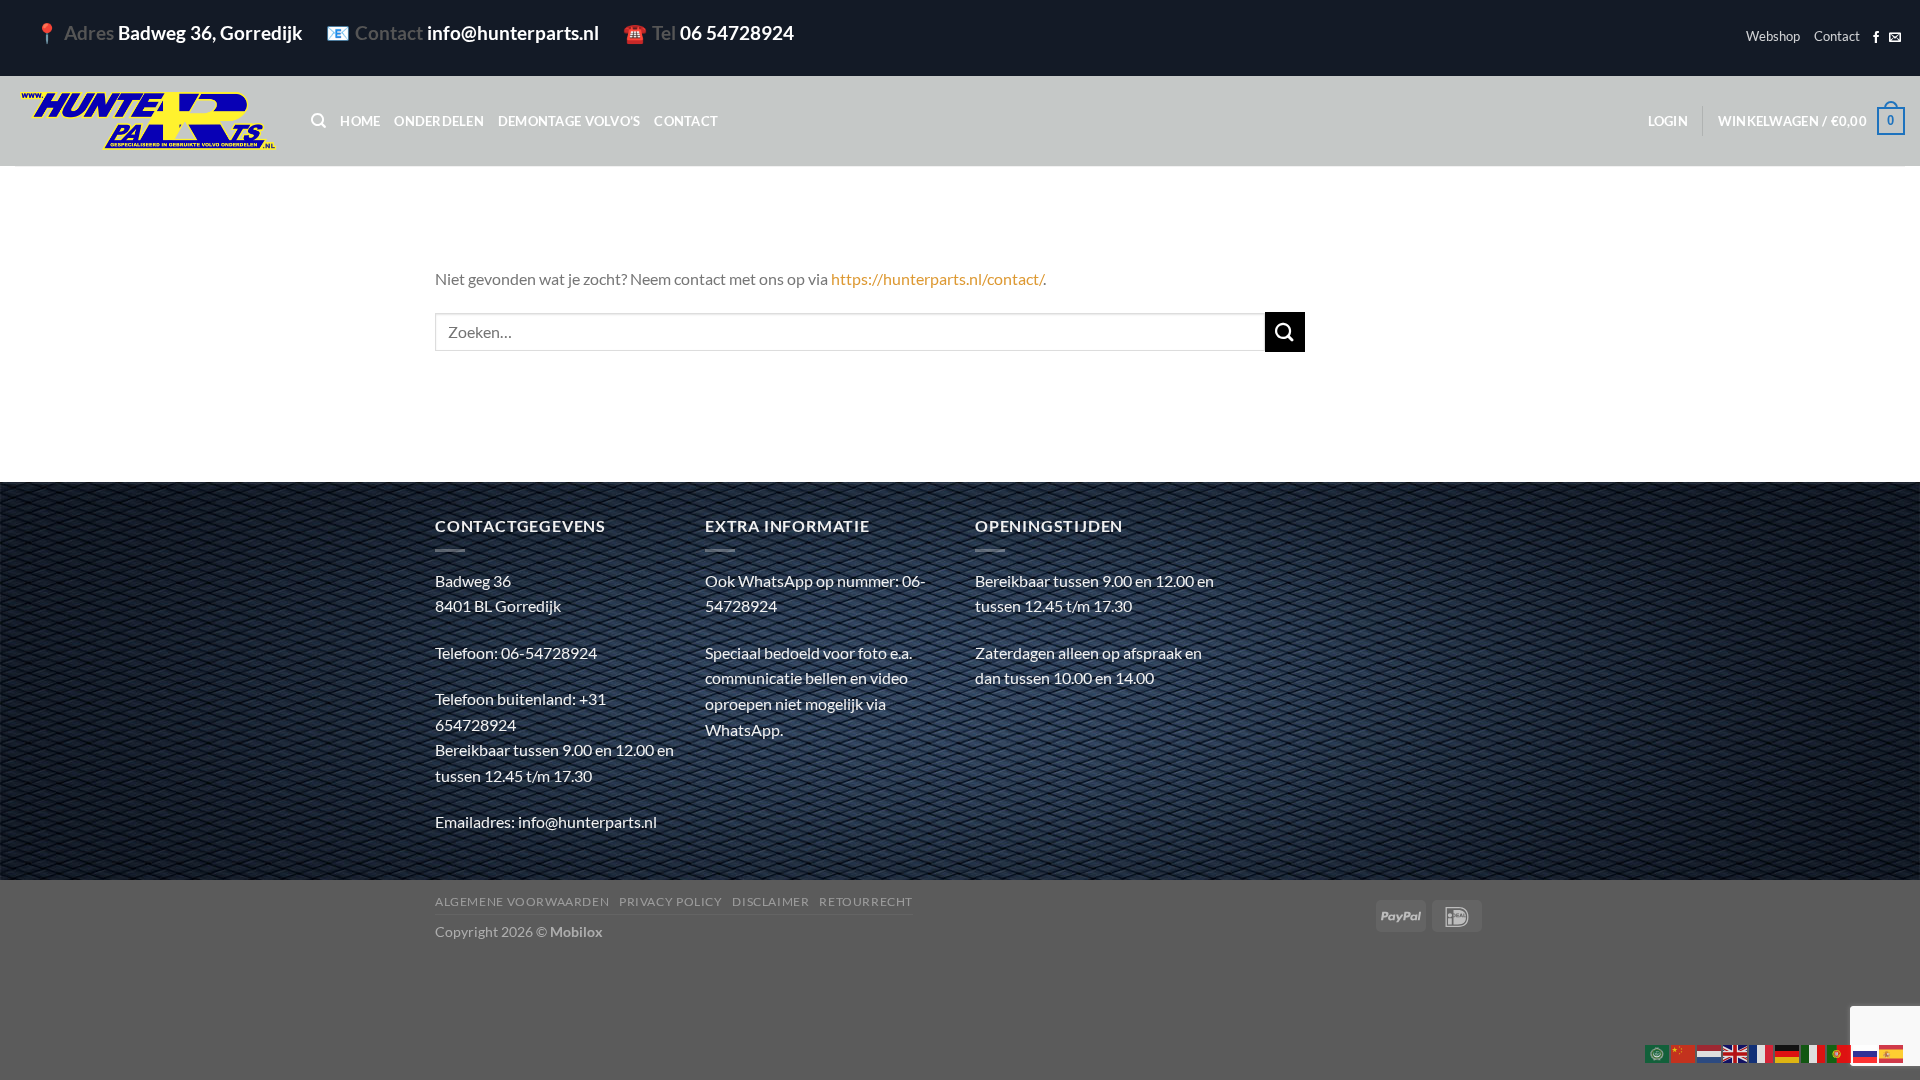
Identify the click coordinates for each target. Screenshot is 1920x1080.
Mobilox (576, 931)
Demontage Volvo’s (569, 121)
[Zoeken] (318, 121)
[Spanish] (1892, 1051)
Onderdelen (439, 121)
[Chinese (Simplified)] (1684, 1051)
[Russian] (1866, 1051)
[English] (1736, 1051)
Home (360, 121)
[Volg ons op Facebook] (1876, 38)
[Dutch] (1710, 1051)
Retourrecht (866, 901)
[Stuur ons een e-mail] (1895, 38)
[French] (1762, 1051)
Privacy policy (671, 901)
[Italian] (1814, 1051)
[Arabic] (1658, 1051)
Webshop (1773, 36)
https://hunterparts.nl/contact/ (937, 278)
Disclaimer (770, 901)
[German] (1788, 1051)
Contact (1837, 36)
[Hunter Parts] (148, 121)
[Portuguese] (1840, 1051)
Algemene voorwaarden (522, 901)
